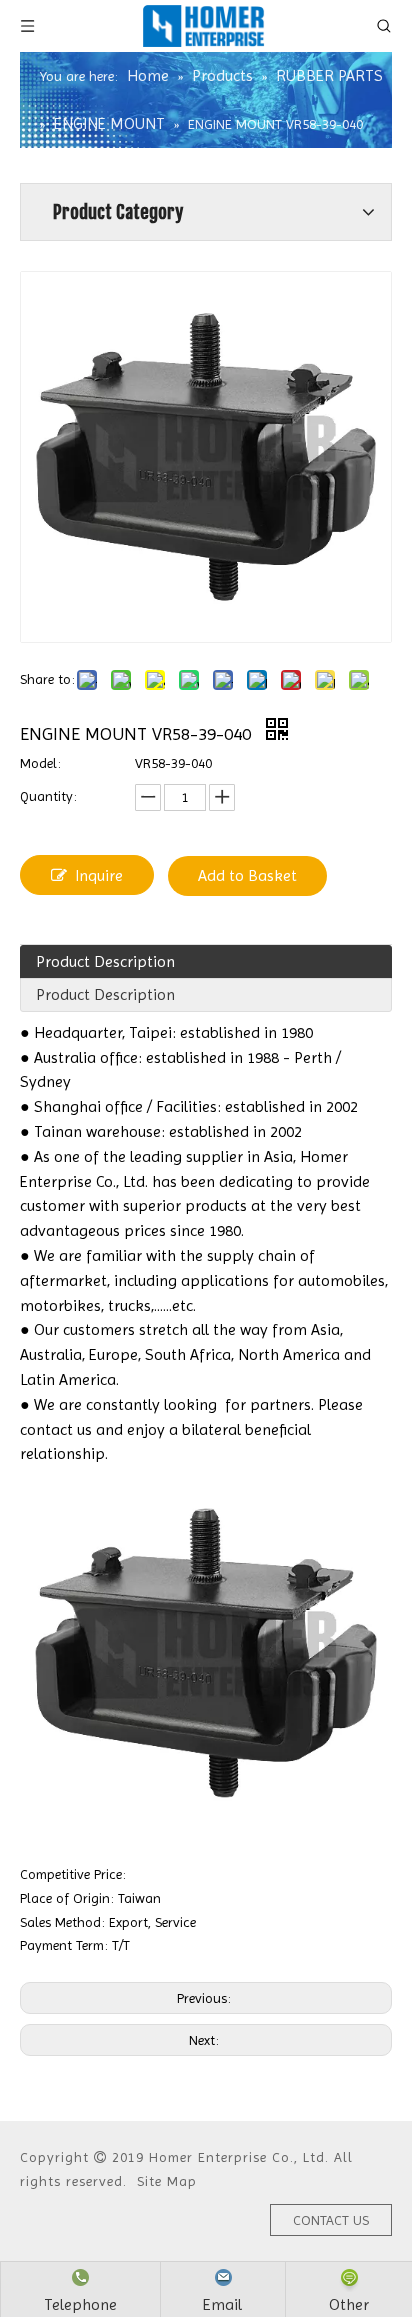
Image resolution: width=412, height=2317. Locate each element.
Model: (40, 763)
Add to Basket (247, 875)
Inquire (99, 875)
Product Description (105, 961)
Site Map (167, 2181)
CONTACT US (331, 2220)
